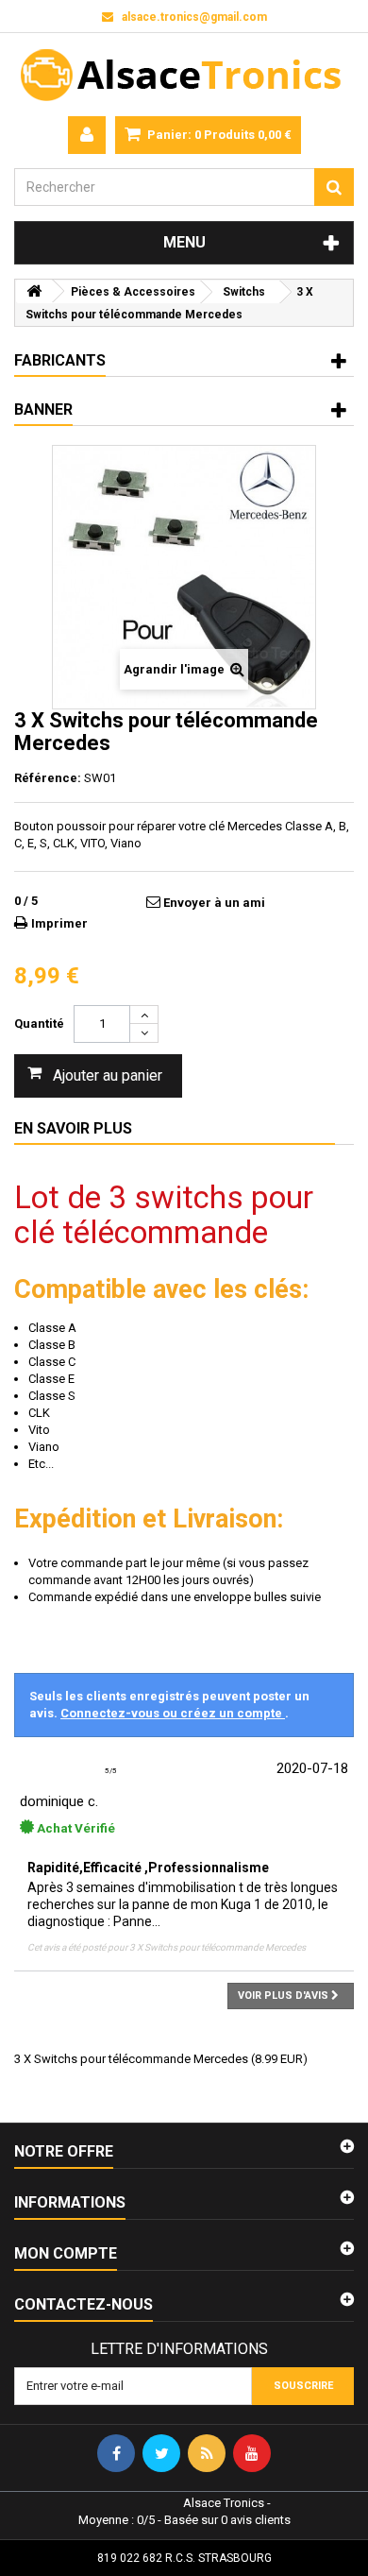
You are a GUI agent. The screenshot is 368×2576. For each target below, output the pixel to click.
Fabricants (60, 360)
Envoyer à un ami (214, 903)
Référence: (48, 778)
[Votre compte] (87, 135)
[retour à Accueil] (34, 291)
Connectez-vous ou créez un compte (173, 1713)
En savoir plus (73, 1128)
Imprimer (59, 923)
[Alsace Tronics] (184, 75)
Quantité (39, 1024)
